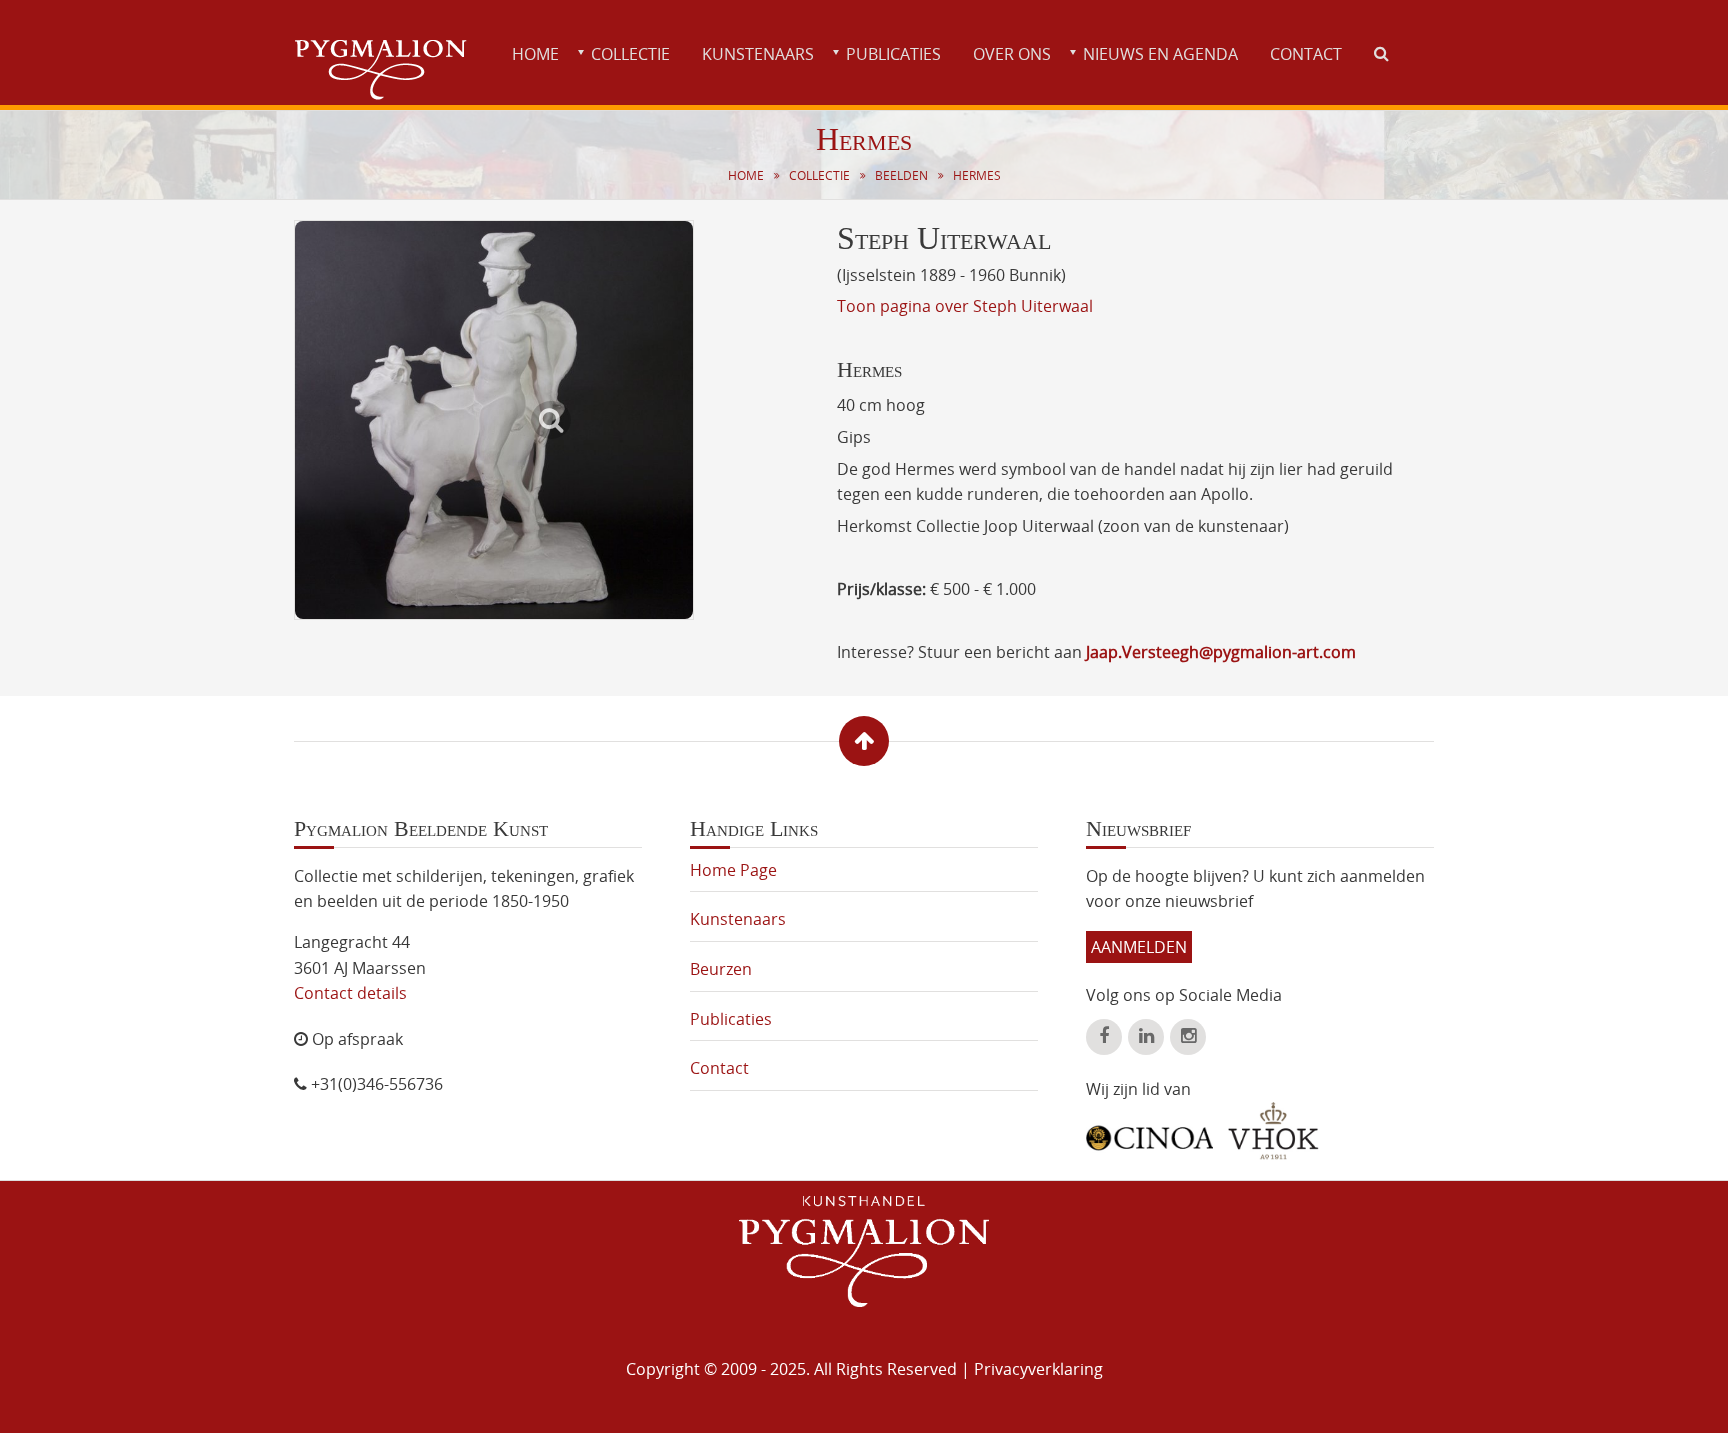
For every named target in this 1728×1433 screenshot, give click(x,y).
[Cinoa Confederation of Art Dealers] (1149, 1131)
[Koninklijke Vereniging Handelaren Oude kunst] (1273, 1131)
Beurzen (721, 969)
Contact (1306, 54)
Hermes (977, 175)
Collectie (630, 54)
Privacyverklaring (1038, 1369)
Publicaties (893, 54)
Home (535, 54)
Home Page (733, 870)
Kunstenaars (758, 54)
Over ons (1012, 54)
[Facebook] (1104, 1037)
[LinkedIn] (1146, 1037)
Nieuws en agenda (1160, 54)
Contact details (350, 993)
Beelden (901, 175)
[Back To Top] (864, 741)
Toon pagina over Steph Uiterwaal (965, 306)
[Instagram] (1188, 1037)
